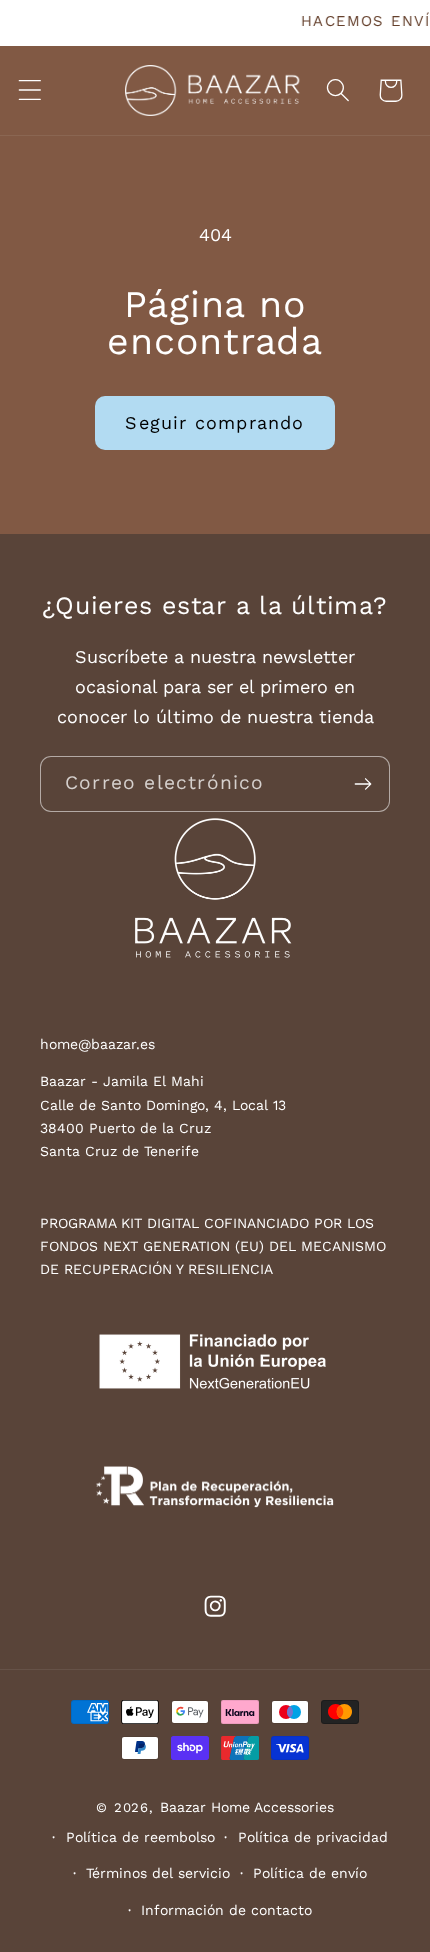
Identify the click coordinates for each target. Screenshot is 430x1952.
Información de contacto (226, 1910)
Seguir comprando (214, 422)
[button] (30, 90)
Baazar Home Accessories (247, 1807)
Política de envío (310, 1873)
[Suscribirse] (362, 784)
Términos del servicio (158, 1873)
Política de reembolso (140, 1837)
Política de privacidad (313, 1837)
